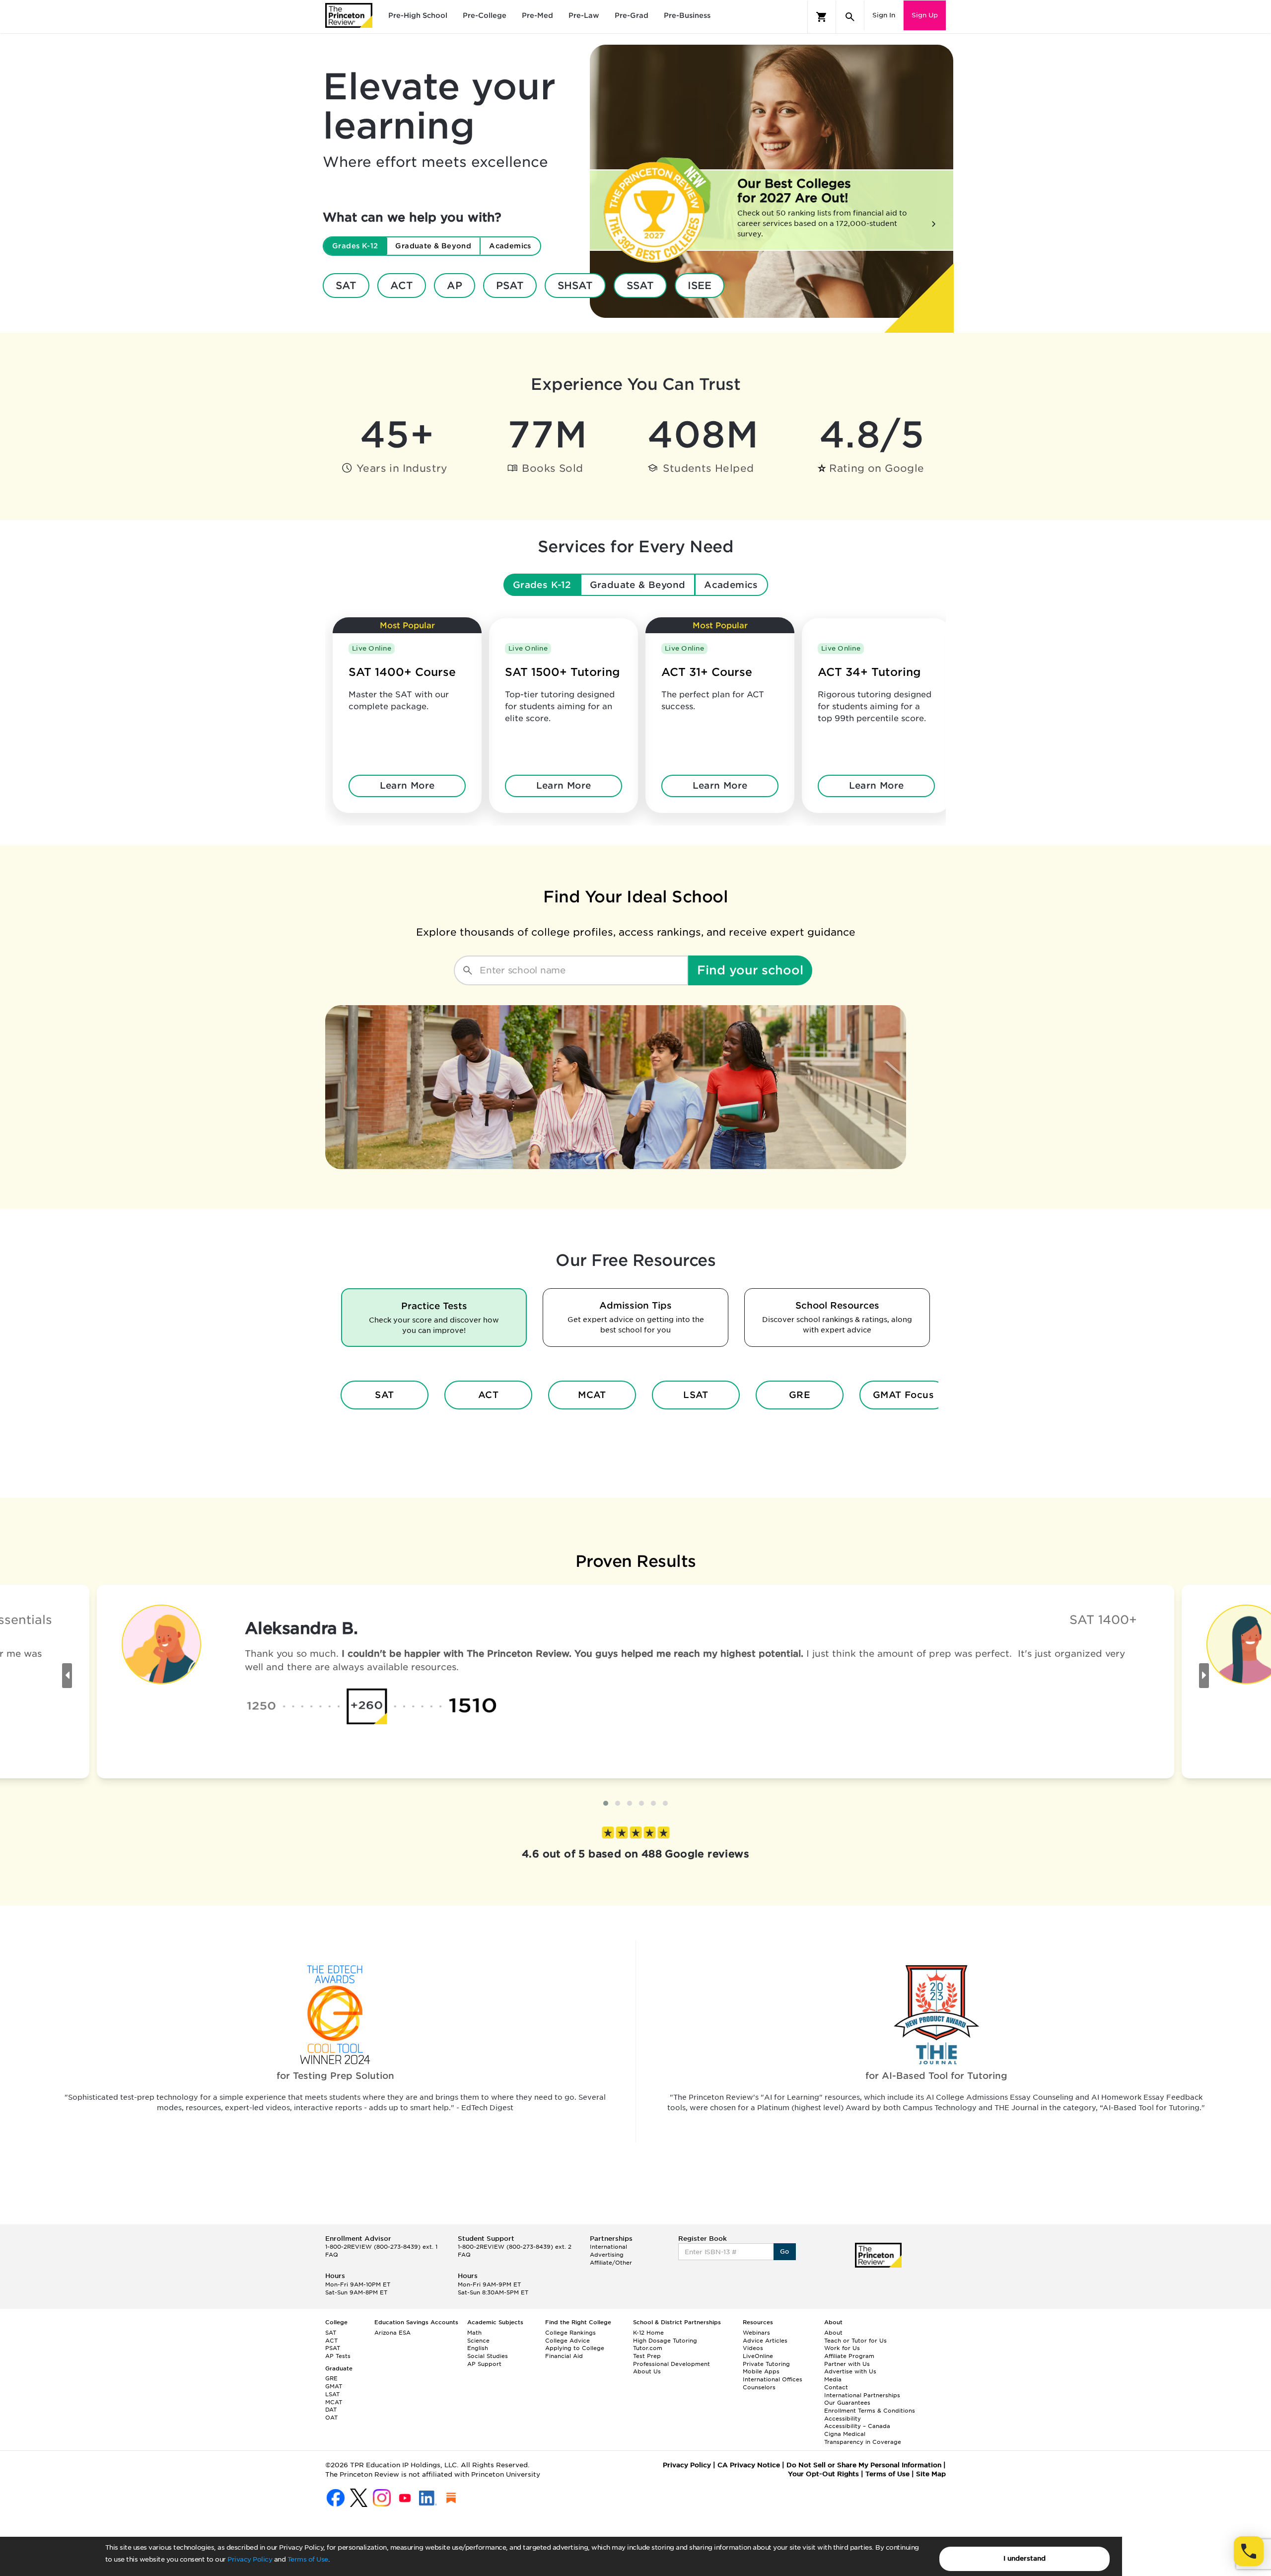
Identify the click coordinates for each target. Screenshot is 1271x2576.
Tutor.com (648, 2348)
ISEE (700, 286)
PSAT (510, 286)
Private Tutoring (766, 2364)
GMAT (334, 2386)
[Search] (850, 17)
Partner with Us (847, 2364)
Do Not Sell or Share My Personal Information (864, 2465)
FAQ (332, 2255)
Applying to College (575, 2348)
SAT (346, 286)
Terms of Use (308, 2559)
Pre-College (485, 15)
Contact (836, 2387)
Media (833, 2379)
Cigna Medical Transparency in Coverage (863, 2438)
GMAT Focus (904, 1395)
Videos (753, 2348)
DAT (331, 2410)
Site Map (931, 2474)
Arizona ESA (392, 2333)
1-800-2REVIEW (381, 2247)
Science (478, 2341)
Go (785, 2251)
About (833, 2333)
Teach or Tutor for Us (855, 2341)
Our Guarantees (847, 2403)
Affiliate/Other (611, 2263)
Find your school (750, 970)
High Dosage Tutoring (665, 2341)
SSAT (640, 286)
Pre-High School (418, 15)
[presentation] (67, 1676)
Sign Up (925, 15)
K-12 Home (648, 2333)
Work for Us (842, 2348)
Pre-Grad (632, 15)
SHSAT (575, 286)
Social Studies (488, 2356)
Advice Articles (765, 2341)
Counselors (759, 2387)
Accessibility (843, 2419)
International (608, 2247)
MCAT (592, 1395)
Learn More (407, 785)
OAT (331, 2418)
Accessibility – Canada (857, 2426)
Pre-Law (584, 15)
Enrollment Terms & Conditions (870, 2411)
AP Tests (338, 2356)
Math (474, 2333)
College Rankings (570, 2333)
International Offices (773, 2379)
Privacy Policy (250, 2559)
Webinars (756, 2333)
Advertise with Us (850, 2371)
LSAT (696, 1395)
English (478, 2348)
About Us (647, 2371)
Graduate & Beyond (638, 585)
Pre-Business (687, 15)
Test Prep (647, 2356)
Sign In (884, 15)
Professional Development (671, 2364)
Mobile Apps (761, 2371)
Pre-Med (537, 15)
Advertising (607, 2255)
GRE (800, 1395)
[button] (606, 1803)
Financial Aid (564, 2356)
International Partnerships (862, 2395)
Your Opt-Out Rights (823, 2474)
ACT (402, 286)
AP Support (484, 2364)
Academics (731, 585)
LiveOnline (758, 2356)
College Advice (567, 2341)
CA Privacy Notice (749, 2465)
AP (455, 286)
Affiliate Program (849, 2356)
